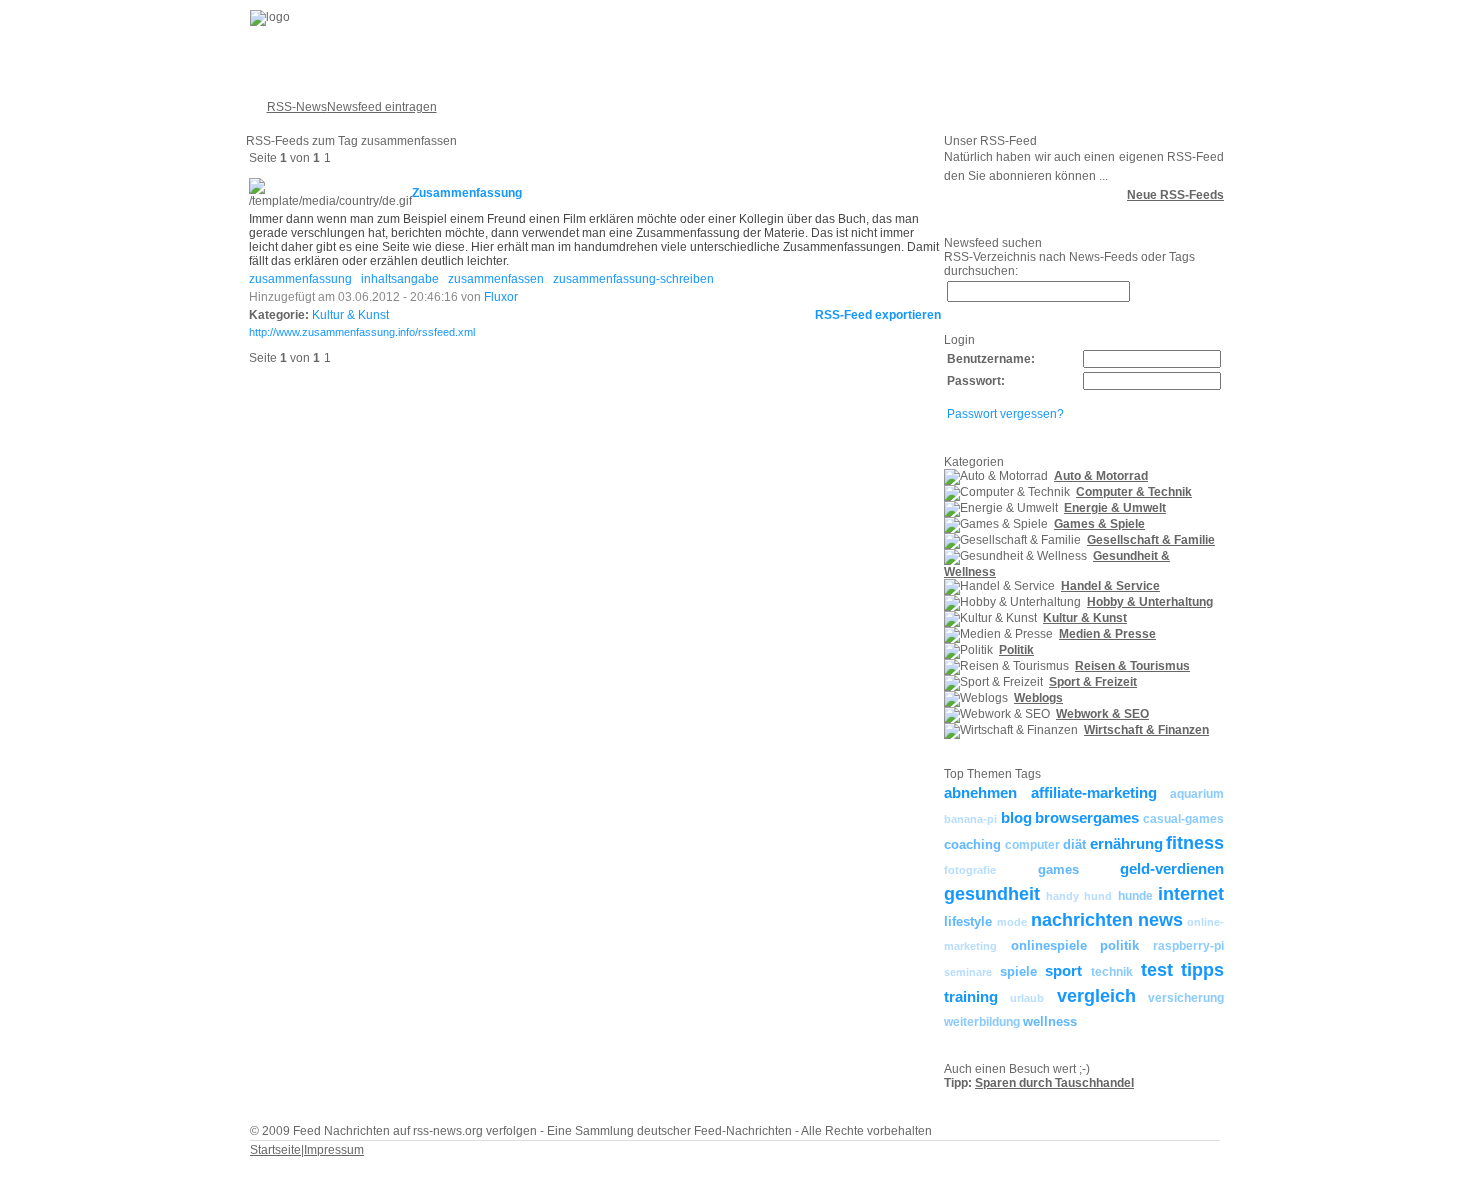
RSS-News (297, 107)
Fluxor (501, 297)
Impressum (334, 1150)
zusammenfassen (496, 279)
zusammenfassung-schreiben (633, 279)
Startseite (275, 1150)
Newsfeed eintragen (382, 107)
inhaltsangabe (400, 279)
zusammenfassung (300, 279)
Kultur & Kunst (350, 315)
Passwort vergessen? (1005, 414)
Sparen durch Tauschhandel (1054, 1083)
